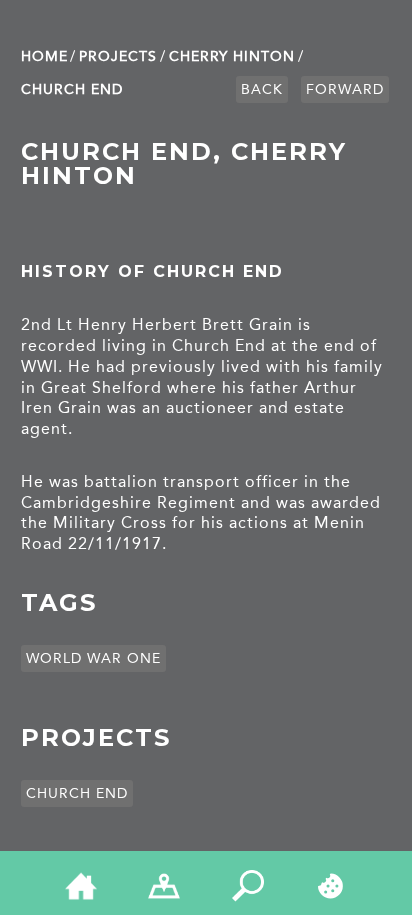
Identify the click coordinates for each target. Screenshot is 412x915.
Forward (345, 89)
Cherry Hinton (232, 56)
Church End (72, 89)
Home (44, 56)
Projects (118, 56)
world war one (93, 658)
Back (262, 89)
